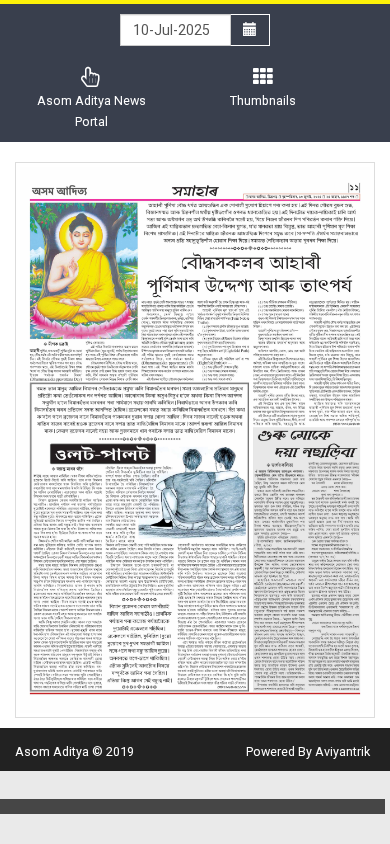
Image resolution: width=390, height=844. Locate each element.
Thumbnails (263, 100)
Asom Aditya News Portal (91, 111)
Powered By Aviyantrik (308, 751)
